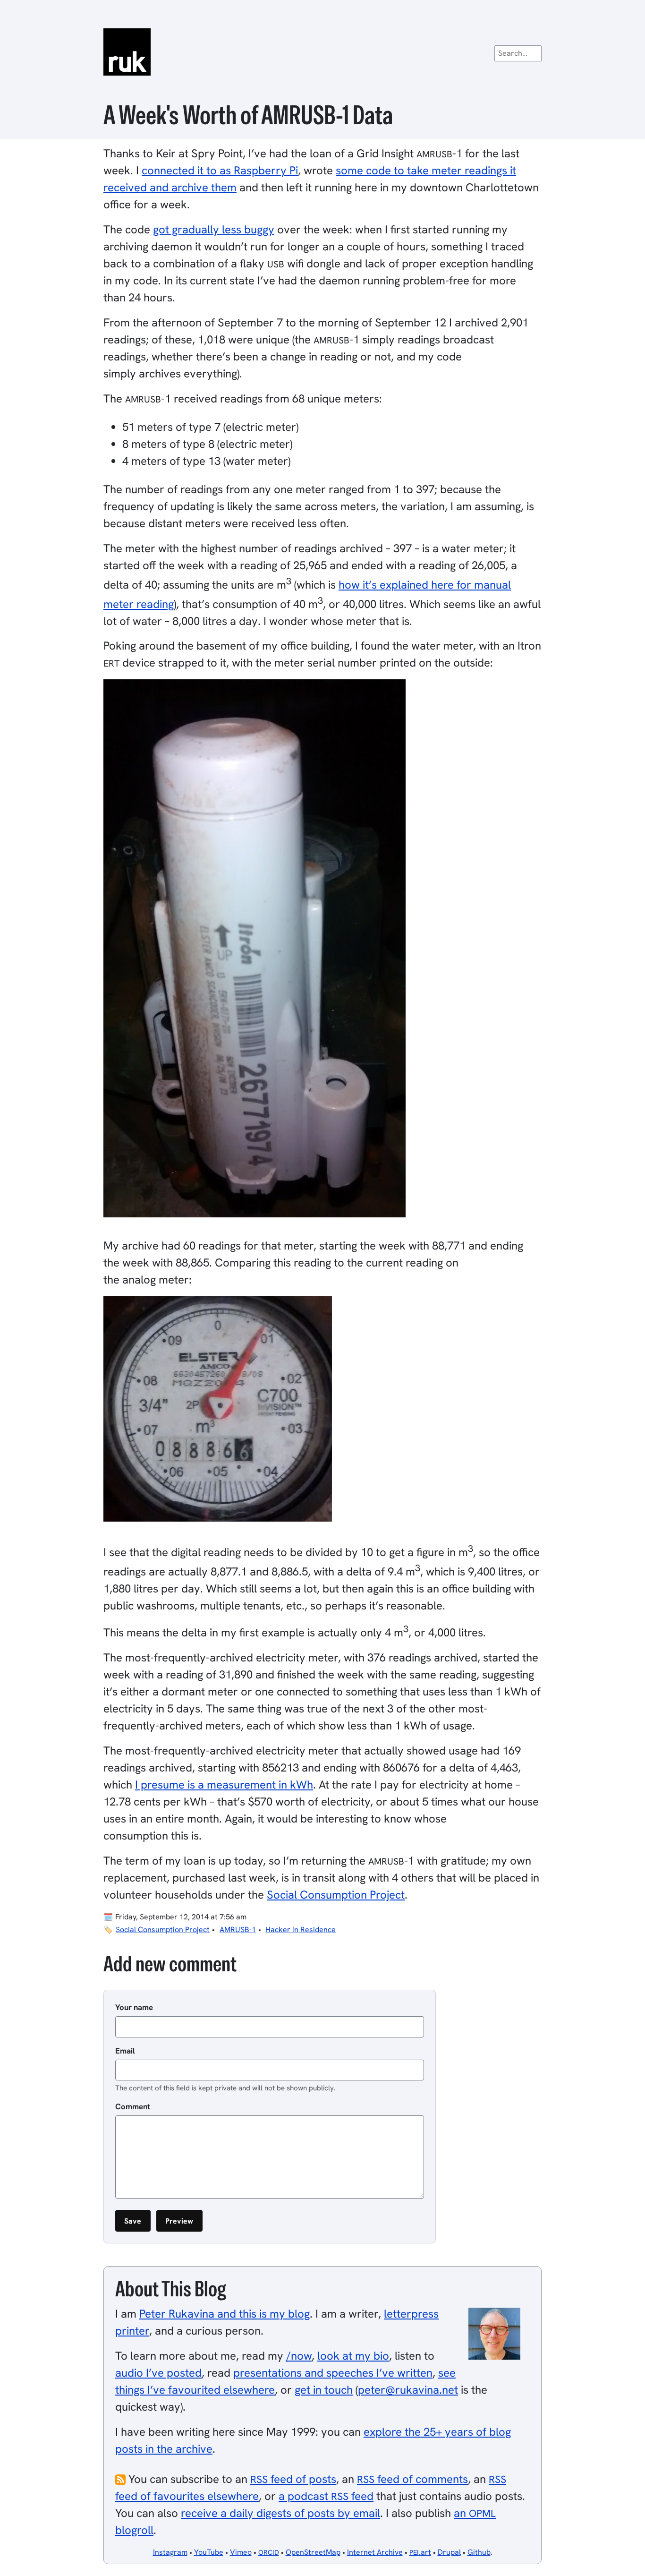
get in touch (324, 2390)
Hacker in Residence (301, 1930)
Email (125, 2051)
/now (299, 2356)
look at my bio (353, 2356)
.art (420, 2552)
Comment (133, 2106)
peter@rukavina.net (408, 2390)
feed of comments (412, 2479)
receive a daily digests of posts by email (280, 2513)
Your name (134, 2007)
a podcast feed (326, 2496)
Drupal (449, 2552)
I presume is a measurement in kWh (224, 1784)
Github (479, 2552)
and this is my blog (225, 2314)
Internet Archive (375, 2552)
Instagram (170, 2552)
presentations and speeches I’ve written (333, 2373)
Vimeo (241, 2552)
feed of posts (293, 2479)
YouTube (209, 2552)
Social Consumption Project (336, 1895)
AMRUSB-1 (238, 1930)
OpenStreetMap (313, 2552)
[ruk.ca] (322, 52)
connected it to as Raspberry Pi (220, 170)
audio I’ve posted (158, 2373)
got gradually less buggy (214, 229)
